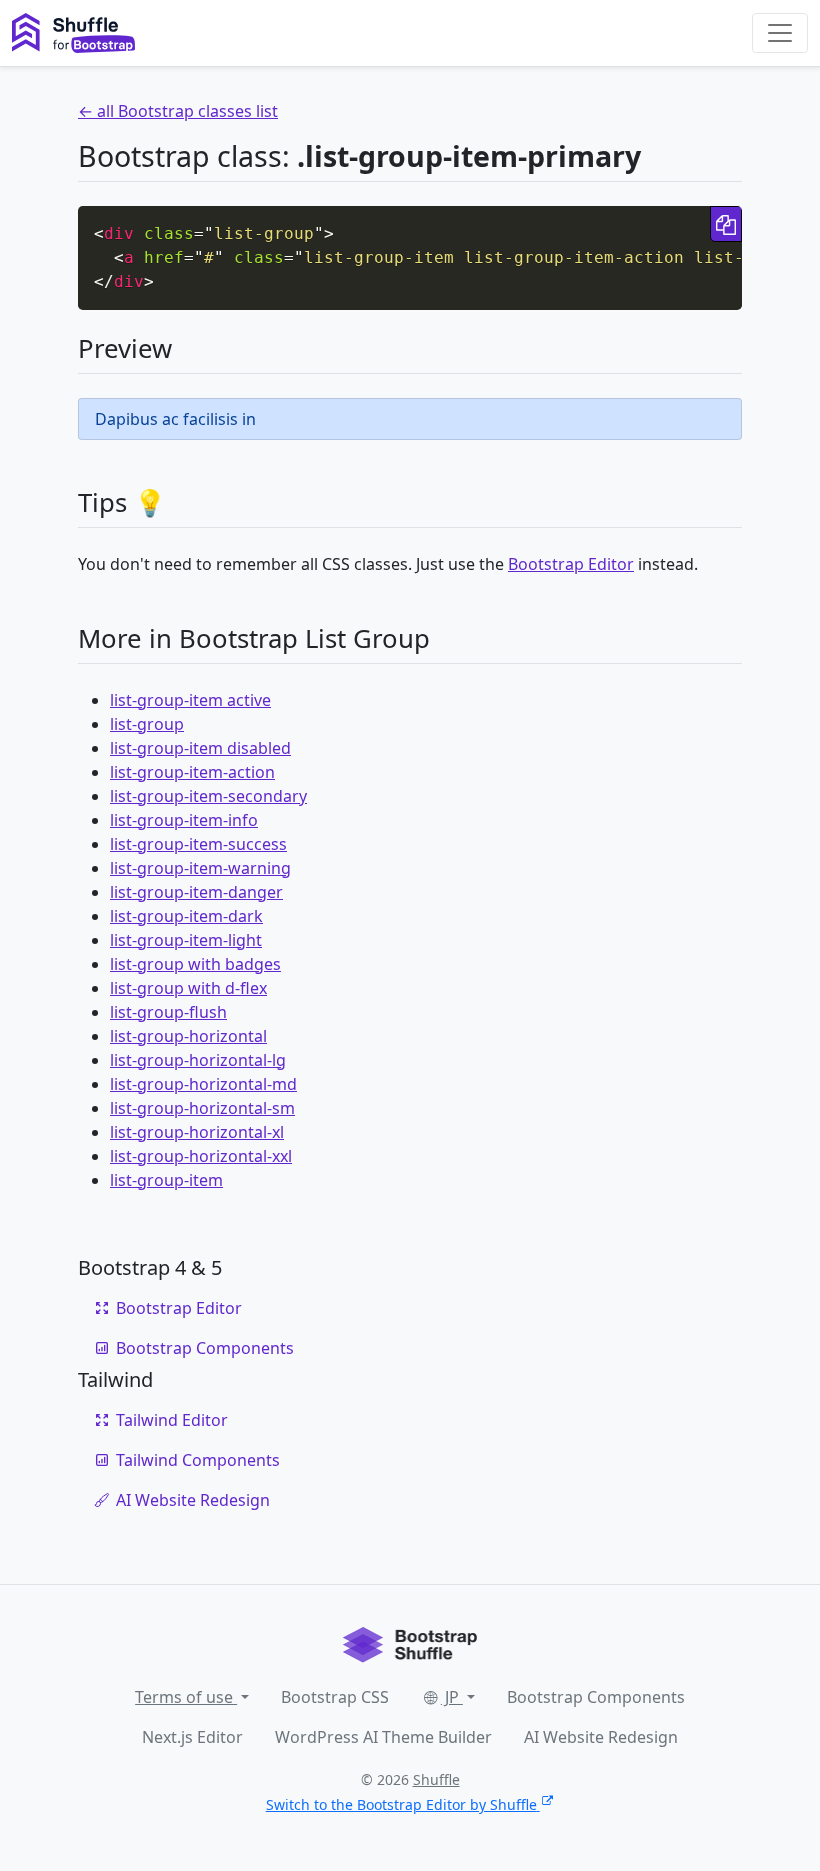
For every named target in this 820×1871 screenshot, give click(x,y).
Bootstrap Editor (571, 564)
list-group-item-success (198, 844)
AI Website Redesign (193, 1500)
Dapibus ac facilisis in (175, 419)
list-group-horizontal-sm (202, 1108)
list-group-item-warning (200, 868)
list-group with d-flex (188, 988)
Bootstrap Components (205, 1348)
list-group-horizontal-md (203, 1084)
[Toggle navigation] (780, 33)
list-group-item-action (192, 772)
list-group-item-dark (186, 916)
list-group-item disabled (200, 748)
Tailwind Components (198, 1460)
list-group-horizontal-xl (197, 1132)
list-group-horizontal (188, 1036)
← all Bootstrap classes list (178, 111)
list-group (147, 724)
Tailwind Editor (172, 1420)
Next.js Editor (192, 1737)
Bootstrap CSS (335, 1697)
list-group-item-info (184, 820)
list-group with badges (195, 964)
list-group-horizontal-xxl (201, 1156)
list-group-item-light (186, 940)
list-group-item (166, 1180)
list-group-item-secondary (208, 796)
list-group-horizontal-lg (198, 1060)
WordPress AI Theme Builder (383, 1737)
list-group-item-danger (196, 892)
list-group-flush (168, 1012)
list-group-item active (190, 700)
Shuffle (436, 1779)
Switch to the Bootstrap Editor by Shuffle (401, 1804)
